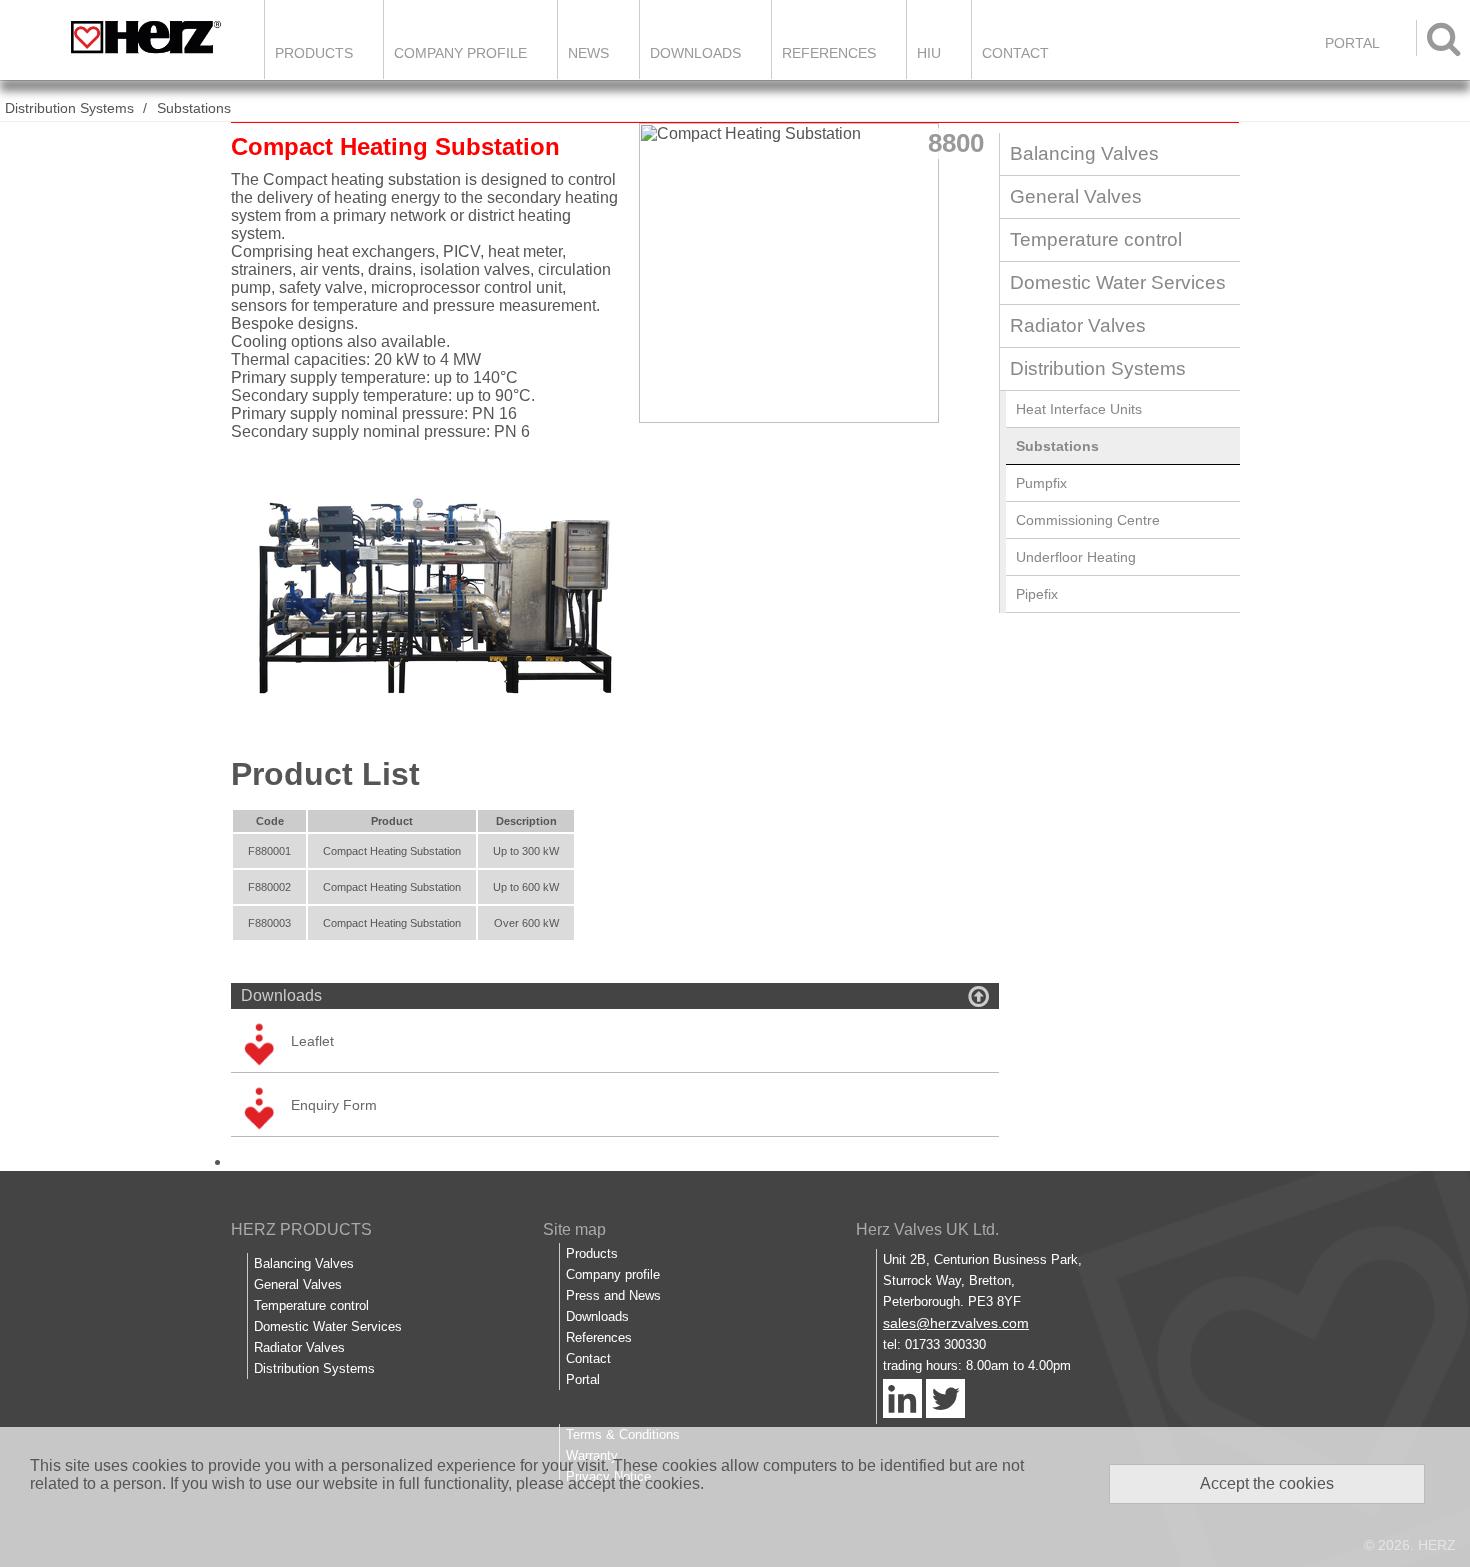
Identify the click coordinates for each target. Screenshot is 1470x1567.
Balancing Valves (1084, 153)
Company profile (613, 1274)
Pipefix (1037, 594)
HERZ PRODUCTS (301, 1229)
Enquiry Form (334, 1105)
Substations (194, 108)
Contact (1015, 53)
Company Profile (460, 53)
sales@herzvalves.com (956, 1323)
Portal (583, 1379)
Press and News (613, 1295)
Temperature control (1096, 239)
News (588, 53)
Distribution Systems (69, 108)
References (829, 53)
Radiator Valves (1078, 325)
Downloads (695, 53)
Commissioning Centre (1088, 520)
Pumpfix (1041, 483)
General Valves (1076, 196)
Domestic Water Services (1118, 282)
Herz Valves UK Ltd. (927, 1229)
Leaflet (312, 1041)
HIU (929, 53)
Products (314, 53)
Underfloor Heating (1076, 557)
